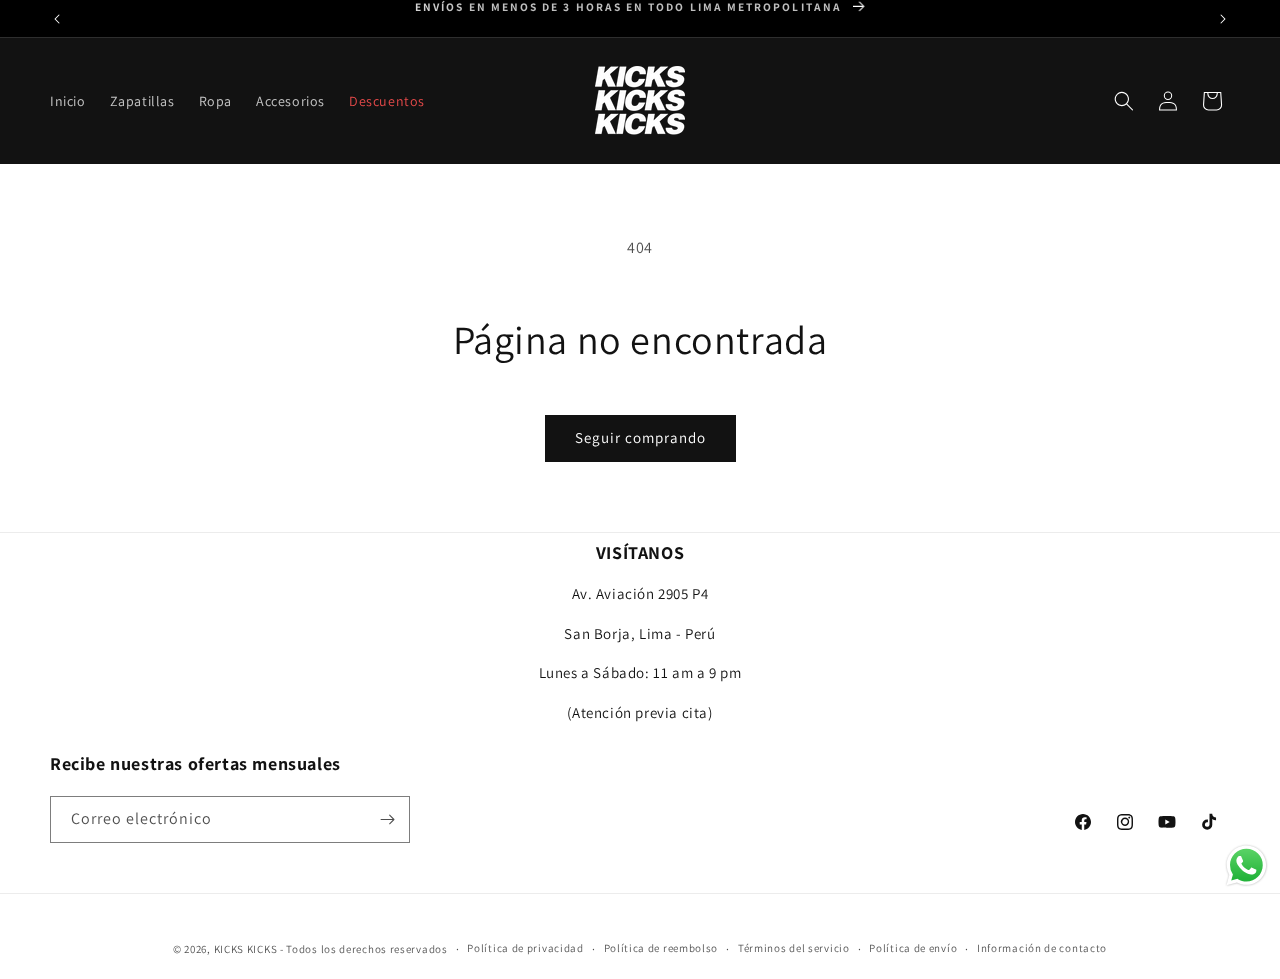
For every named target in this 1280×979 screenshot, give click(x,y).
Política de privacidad (525, 948)
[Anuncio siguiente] (1223, 19)
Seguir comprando (640, 437)
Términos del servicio (794, 948)
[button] (215, 101)
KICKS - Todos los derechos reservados (347, 949)
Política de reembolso (661, 948)
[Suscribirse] (387, 819)
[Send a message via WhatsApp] (1246, 865)
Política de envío (913, 948)
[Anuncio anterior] (57, 19)
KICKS (229, 949)
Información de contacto (1042, 948)
